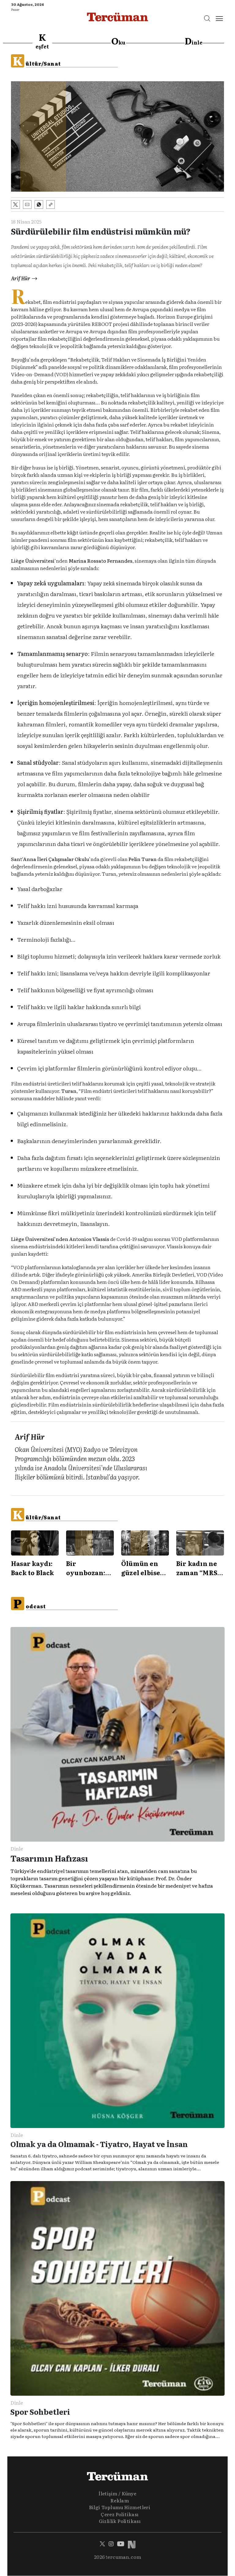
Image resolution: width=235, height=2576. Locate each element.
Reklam (120, 2500)
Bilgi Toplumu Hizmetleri (120, 2507)
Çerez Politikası (119, 2514)
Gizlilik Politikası (120, 2521)
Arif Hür (21, 278)
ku (118, 41)
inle (194, 41)
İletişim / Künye (117, 2493)
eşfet (42, 41)
